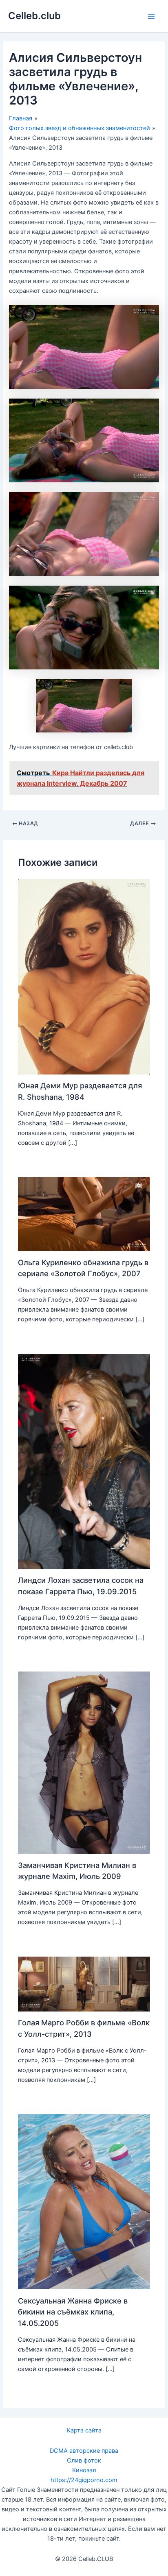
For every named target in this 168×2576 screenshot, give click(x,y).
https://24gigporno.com (84, 2480)
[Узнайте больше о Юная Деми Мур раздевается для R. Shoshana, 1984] (84, 976)
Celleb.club (34, 16)
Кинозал (84, 2470)
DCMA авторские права (84, 2451)
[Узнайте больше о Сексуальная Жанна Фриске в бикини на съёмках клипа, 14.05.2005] (84, 2201)
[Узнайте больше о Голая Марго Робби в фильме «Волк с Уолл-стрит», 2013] (84, 1983)
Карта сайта (84, 2430)
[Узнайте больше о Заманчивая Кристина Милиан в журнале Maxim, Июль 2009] (84, 1762)
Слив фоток (84, 2460)
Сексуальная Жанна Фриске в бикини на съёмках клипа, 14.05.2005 (73, 2312)
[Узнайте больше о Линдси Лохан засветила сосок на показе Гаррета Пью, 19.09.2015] (84, 1461)
